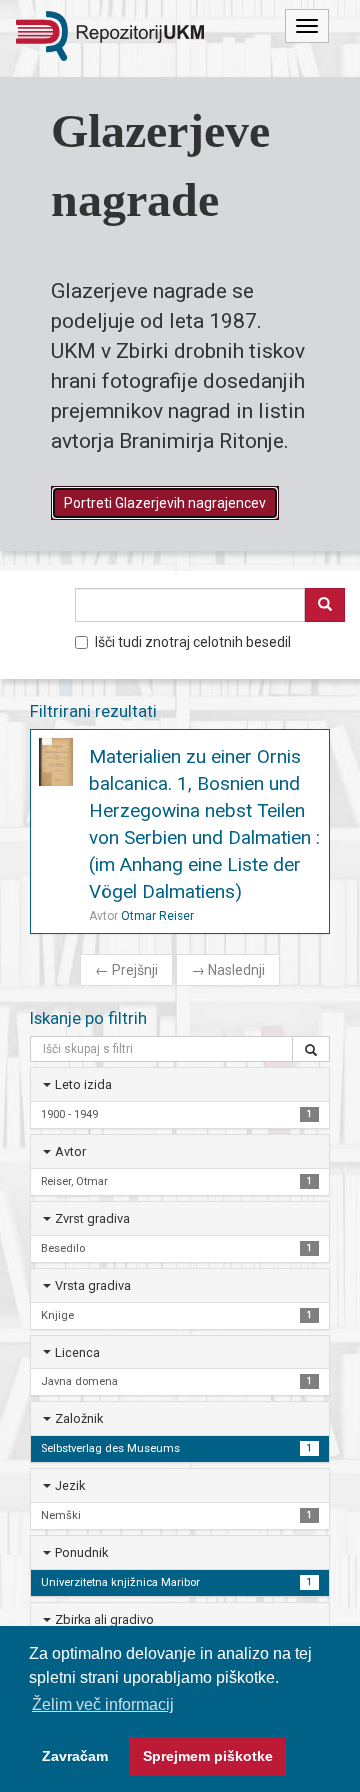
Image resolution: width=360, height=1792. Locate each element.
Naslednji (228, 970)
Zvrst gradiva (92, 1218)
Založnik (79, 1418)
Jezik (70, 1485)
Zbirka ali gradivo (104, 1619)
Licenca (77, 1352)
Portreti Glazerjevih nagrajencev (165, 503)
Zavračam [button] (75, 1756)
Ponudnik (81, 1552)
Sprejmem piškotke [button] (208, 1756)
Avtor (70, 1151)
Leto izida (83, 1084)
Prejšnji (126, 970)
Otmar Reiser (157, 916)
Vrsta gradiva (93, 1285)
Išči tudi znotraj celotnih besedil (193, 642)
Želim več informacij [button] (103, 1704)
